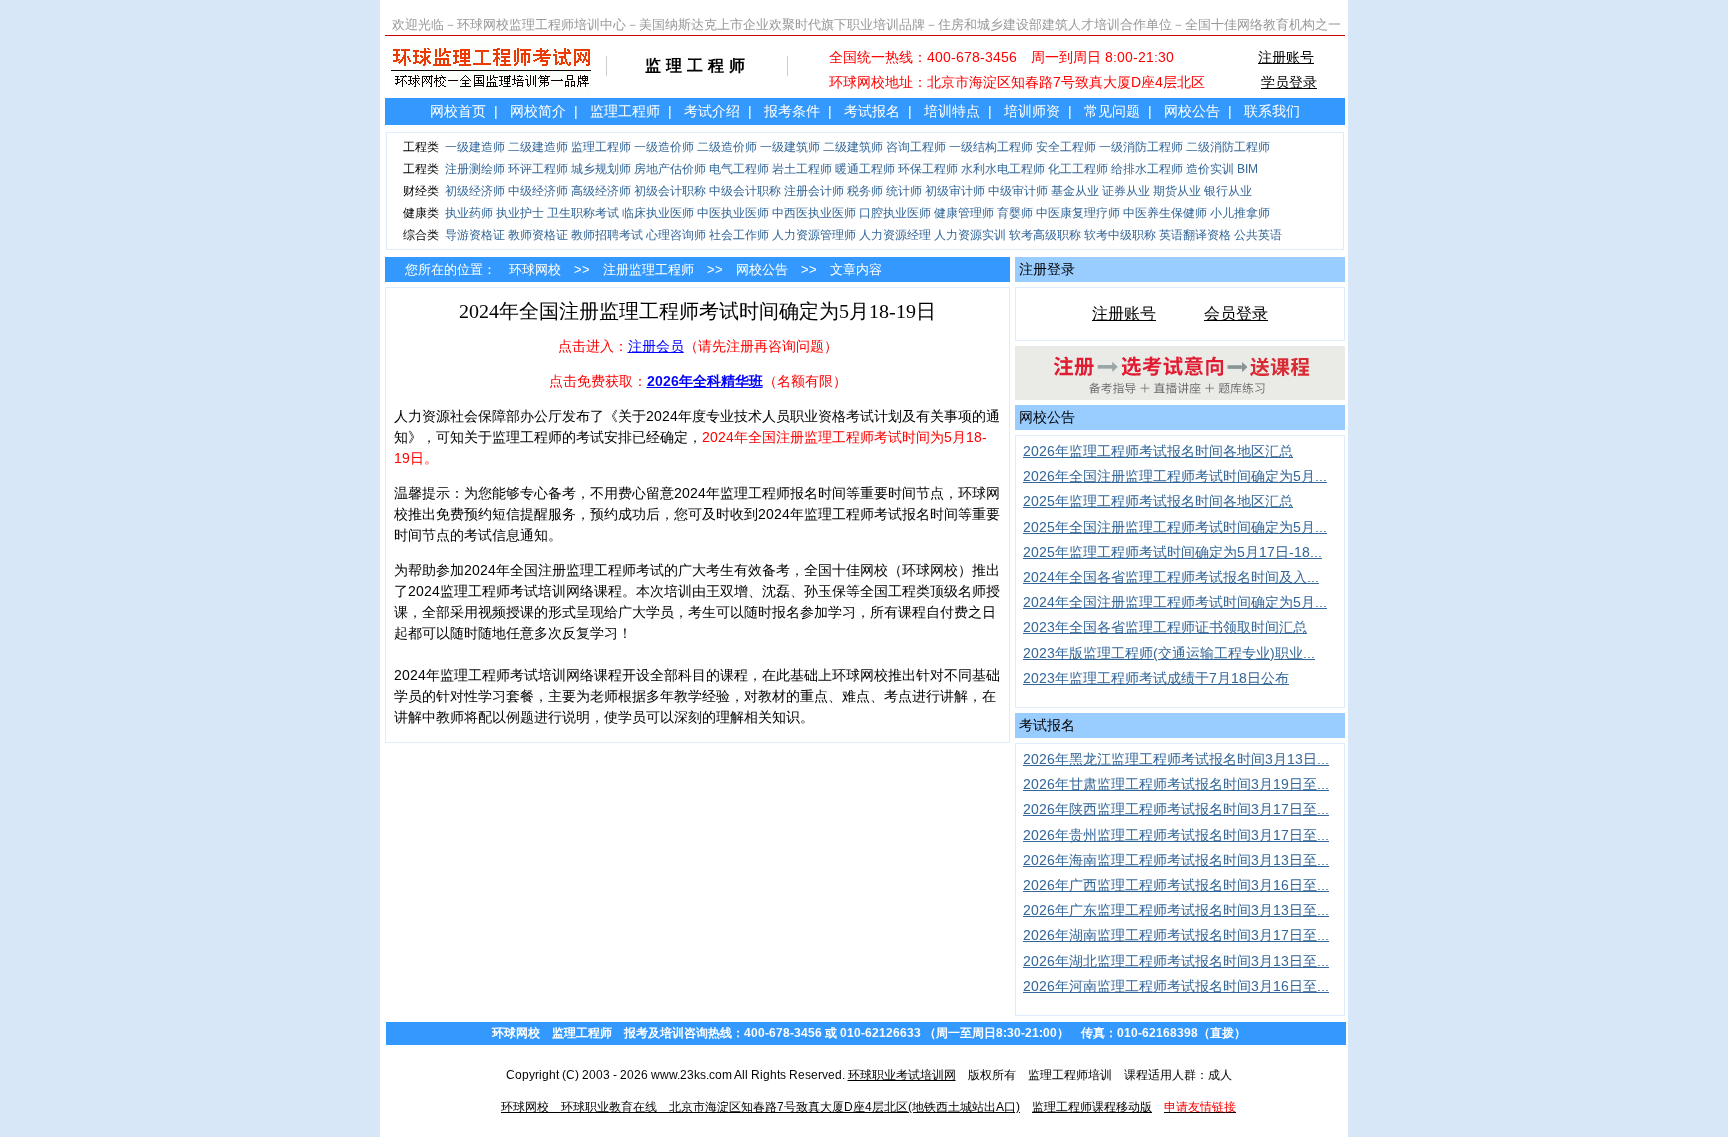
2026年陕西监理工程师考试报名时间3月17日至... (1176, 809)
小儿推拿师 (1240, 213)
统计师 (904, 191)
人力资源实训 (970, 235)
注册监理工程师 (648, 269)
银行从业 (1228, 191)
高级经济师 (601, 191)
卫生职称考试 (583, 213)
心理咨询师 (676, 235)
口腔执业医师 (895, 213)
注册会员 (656, 346)
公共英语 (1258, 235)
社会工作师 (739, 235)
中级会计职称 (745, 191)
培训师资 (1032, 111)
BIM (1247, 169)
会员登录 (1236, 313)
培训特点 (952, 111)
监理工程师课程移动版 (1092, 1107)
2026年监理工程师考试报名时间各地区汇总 (1158, 451)
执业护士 (520, 213)
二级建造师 (538, 147)
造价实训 (1210, 169)
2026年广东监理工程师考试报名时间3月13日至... (1176, 910)
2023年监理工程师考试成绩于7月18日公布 (1156, 678)
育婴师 (1015, 213)
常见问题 (1112, 111)
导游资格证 (475, 235)
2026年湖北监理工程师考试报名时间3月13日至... (1176, 961)
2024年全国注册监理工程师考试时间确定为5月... (1175, 602)
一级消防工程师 (1141, 147)
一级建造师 (475, 147)
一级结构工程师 (991, 147)
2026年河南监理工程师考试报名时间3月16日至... (1176, 986)
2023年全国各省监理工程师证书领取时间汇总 (1165, 627)
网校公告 (1192, 111)
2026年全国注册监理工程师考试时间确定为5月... (1175, 476)
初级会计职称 (670, 191)
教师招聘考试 (607, 235)
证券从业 (1126, 191)
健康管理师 (964, 213)
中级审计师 (1018, 191)
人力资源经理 (895, 235)
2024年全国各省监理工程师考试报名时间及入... (1171, 577)
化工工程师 (1078, 169)
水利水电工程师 (1003, 169)
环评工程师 (538, 169)
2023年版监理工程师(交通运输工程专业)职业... (1169, 653)
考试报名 (872, 111)
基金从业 (1075, 191)
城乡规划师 (601, 169)
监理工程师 (625, 111)
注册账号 (1286, 57)
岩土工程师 (802, 169)
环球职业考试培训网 (902, 1075)
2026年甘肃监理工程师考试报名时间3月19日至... (1176, 784)
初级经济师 (475, 191)
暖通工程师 (865, 169)
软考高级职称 (1045, 235)
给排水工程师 (1147, 169)
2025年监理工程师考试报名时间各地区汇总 (1158, 501)
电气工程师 (739, 169)
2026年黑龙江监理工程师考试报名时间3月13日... (1176, 759)
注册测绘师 (475, 169)
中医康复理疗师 (1078, 213)
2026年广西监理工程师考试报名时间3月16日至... (1176, 885)
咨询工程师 (916, 147)
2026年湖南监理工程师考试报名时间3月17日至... (1176, 935)
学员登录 (1289, 82)
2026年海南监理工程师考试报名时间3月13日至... (1176, 860)
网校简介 (538, 111)
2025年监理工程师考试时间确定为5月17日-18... (1172, 552)
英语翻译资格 (1195, 235)
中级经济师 (538, 191)
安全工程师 (1066, 147)
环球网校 (535, 269)
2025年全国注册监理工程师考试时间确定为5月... (1175, 527)
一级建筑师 (790, 147)
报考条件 (792, 111)
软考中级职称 (1120, 235)
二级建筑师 (853, 147)
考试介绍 (712, 111)
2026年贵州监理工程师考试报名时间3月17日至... (1176, 835)
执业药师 (469, 213)
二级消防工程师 (1228, 147)
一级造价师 (664, 147)
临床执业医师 (658, 213)
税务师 (865, 191)
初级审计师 (955, 191)
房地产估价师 (670, 169)
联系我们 (1272, 111)
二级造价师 (727, 147)
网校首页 (458, 111)
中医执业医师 (733, 213)
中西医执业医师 (814, 213)
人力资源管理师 (814, 235)
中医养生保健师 (1165, 213)
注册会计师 (814, 191)
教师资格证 (538, 235)
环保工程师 (928, 169)
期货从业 (1177, 191)
